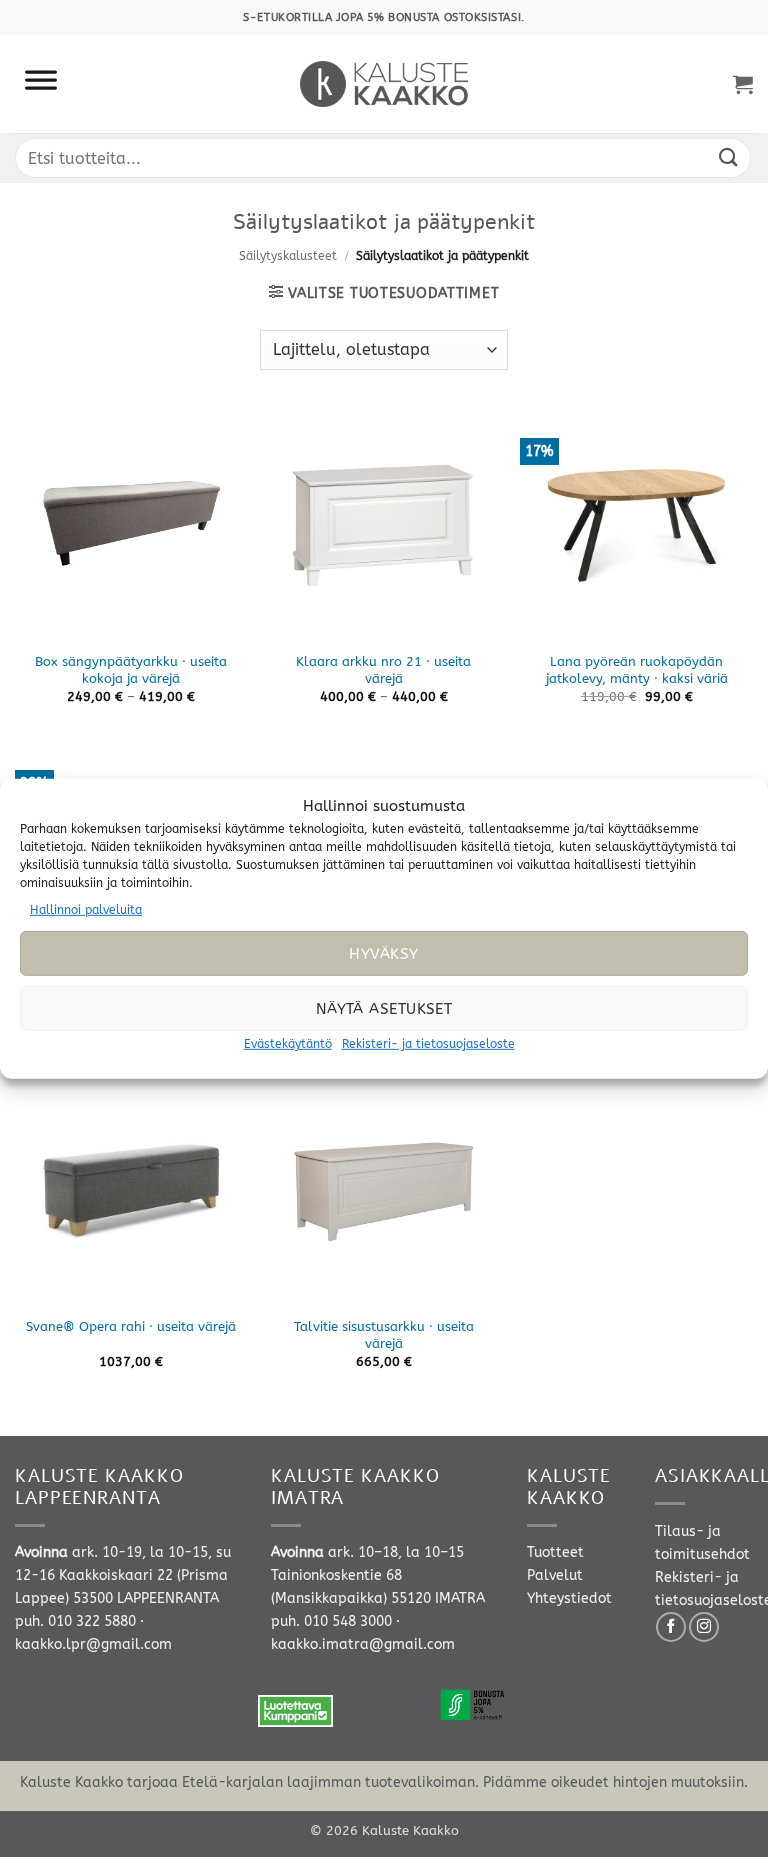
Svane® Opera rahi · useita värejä (131, 1326)
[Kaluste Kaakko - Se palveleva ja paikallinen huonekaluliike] (384, 84)
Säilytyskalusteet (288, 256)
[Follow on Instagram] (704, 1627)
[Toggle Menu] (41, 84)
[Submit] (729, 157)
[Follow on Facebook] (671, 1627)
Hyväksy (383, 954)
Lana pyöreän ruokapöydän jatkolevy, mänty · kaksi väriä (637, 670)
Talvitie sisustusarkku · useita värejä (384, 1335)
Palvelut (555, 1575)
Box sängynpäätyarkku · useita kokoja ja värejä (131, 670)
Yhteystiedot (569, 1598)
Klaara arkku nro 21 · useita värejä (383, 670)
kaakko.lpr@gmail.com (93, 1644)
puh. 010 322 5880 (75, 1621)
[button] (743, 84)
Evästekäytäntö (288, 1044)
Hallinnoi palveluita (86, 909)
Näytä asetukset (384, 1009)
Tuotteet (555, 1552)
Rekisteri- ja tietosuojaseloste (428, 1044)
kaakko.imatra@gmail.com (363, 1644)
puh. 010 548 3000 (331, 1621)
